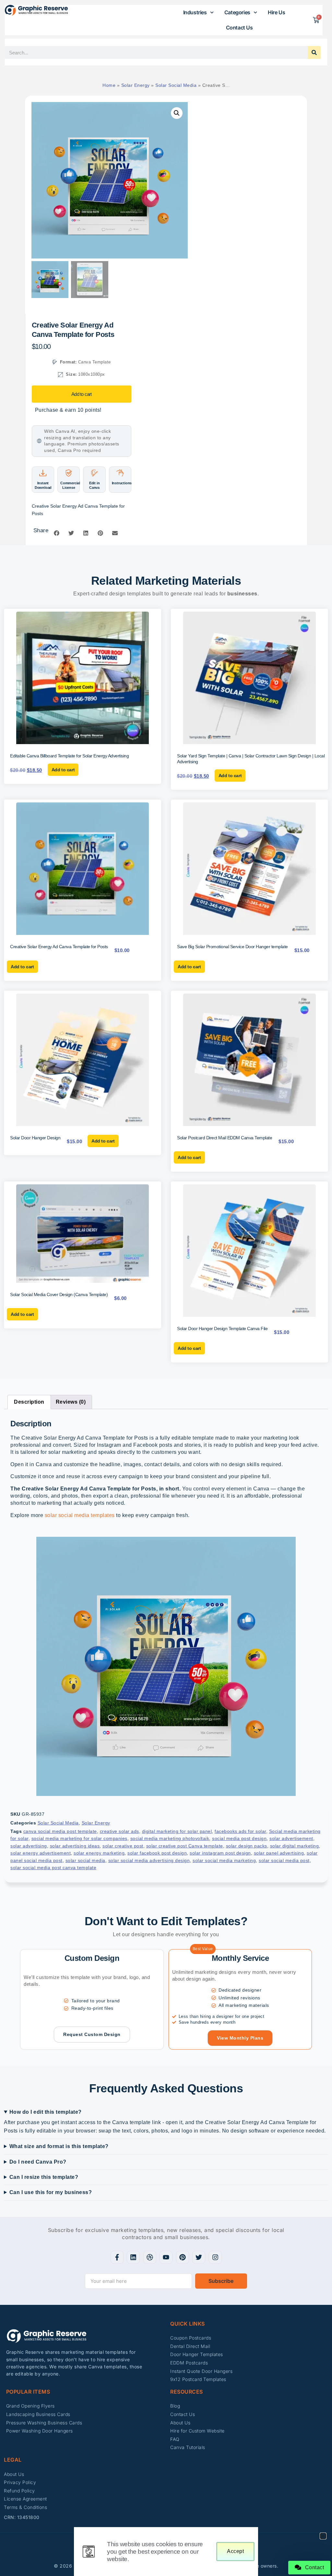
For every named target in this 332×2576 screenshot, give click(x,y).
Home (109, 85)
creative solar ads (119, 1831)
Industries (195, 12)
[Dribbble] (150, 2257)
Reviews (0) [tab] (71, 1402)
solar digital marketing (295, 1846)
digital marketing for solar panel (177, 1831)
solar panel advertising (279, 1853)
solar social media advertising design (149, 1860)
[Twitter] (199, 2257)
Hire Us (276, 12)
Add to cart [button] (63, 770)
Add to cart (81, 394)
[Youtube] (166, 2257)
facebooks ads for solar (240, 1831)
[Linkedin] (133, 2257)
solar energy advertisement (41, 1853)
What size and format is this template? (59, 2146)
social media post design (239, 1838)
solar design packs (247, 1846)
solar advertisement (291, 1838)
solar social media (85, 1860)
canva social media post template (60, 1831)
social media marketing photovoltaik (170, 1838)
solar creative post (123, 1846)
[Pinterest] (183, 2257)
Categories (237, 12)
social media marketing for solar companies (79, 1838)
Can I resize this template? (44, 2177)
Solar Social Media (176, 85)
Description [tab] (29, 1402)
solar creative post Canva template (185, 1846)
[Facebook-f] (117, 2257)
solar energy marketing (99, 1853)
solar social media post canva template (53, 1868)
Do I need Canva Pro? (38, 2162)
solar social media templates (80, 1515)
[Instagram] (215, 2257)
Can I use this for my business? (51, 2192)
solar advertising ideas (75, 1846)
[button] (177, 113)
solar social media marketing (224, 1860)
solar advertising (29, 1846)
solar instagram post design (220, 1853)
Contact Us (239, 28)
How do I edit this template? (46, 2112)
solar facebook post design (157, 1853)
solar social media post (284, 1860)
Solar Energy (136, 85)
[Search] (314, 52)
